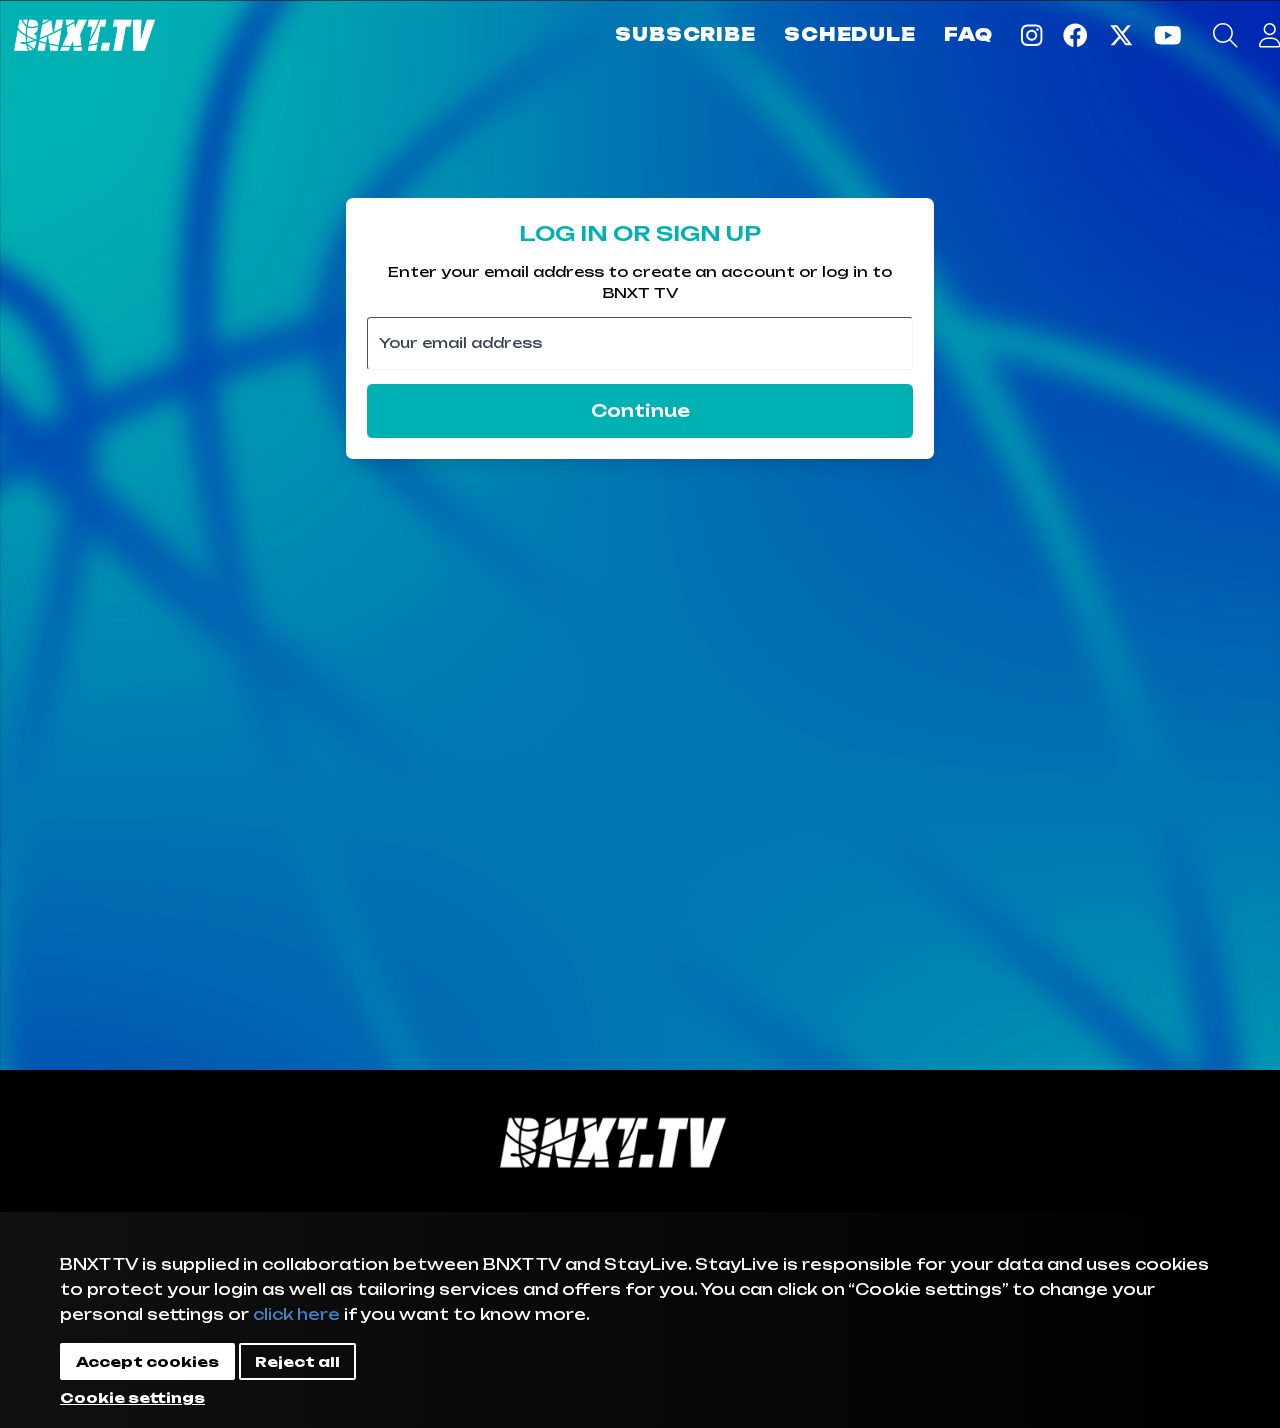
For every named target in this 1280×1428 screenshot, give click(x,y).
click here (296, 1314)
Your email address (460, 342)
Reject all (297, 1361)
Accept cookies (147, 1361)
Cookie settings (132, 1397)
